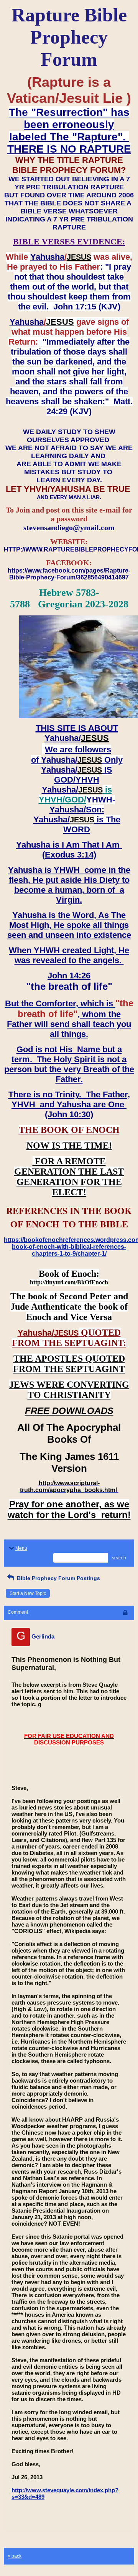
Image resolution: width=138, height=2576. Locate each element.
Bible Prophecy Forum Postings (58, 1578)
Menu (21, 1548)
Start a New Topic (28, 1593)
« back (15, 2556)
